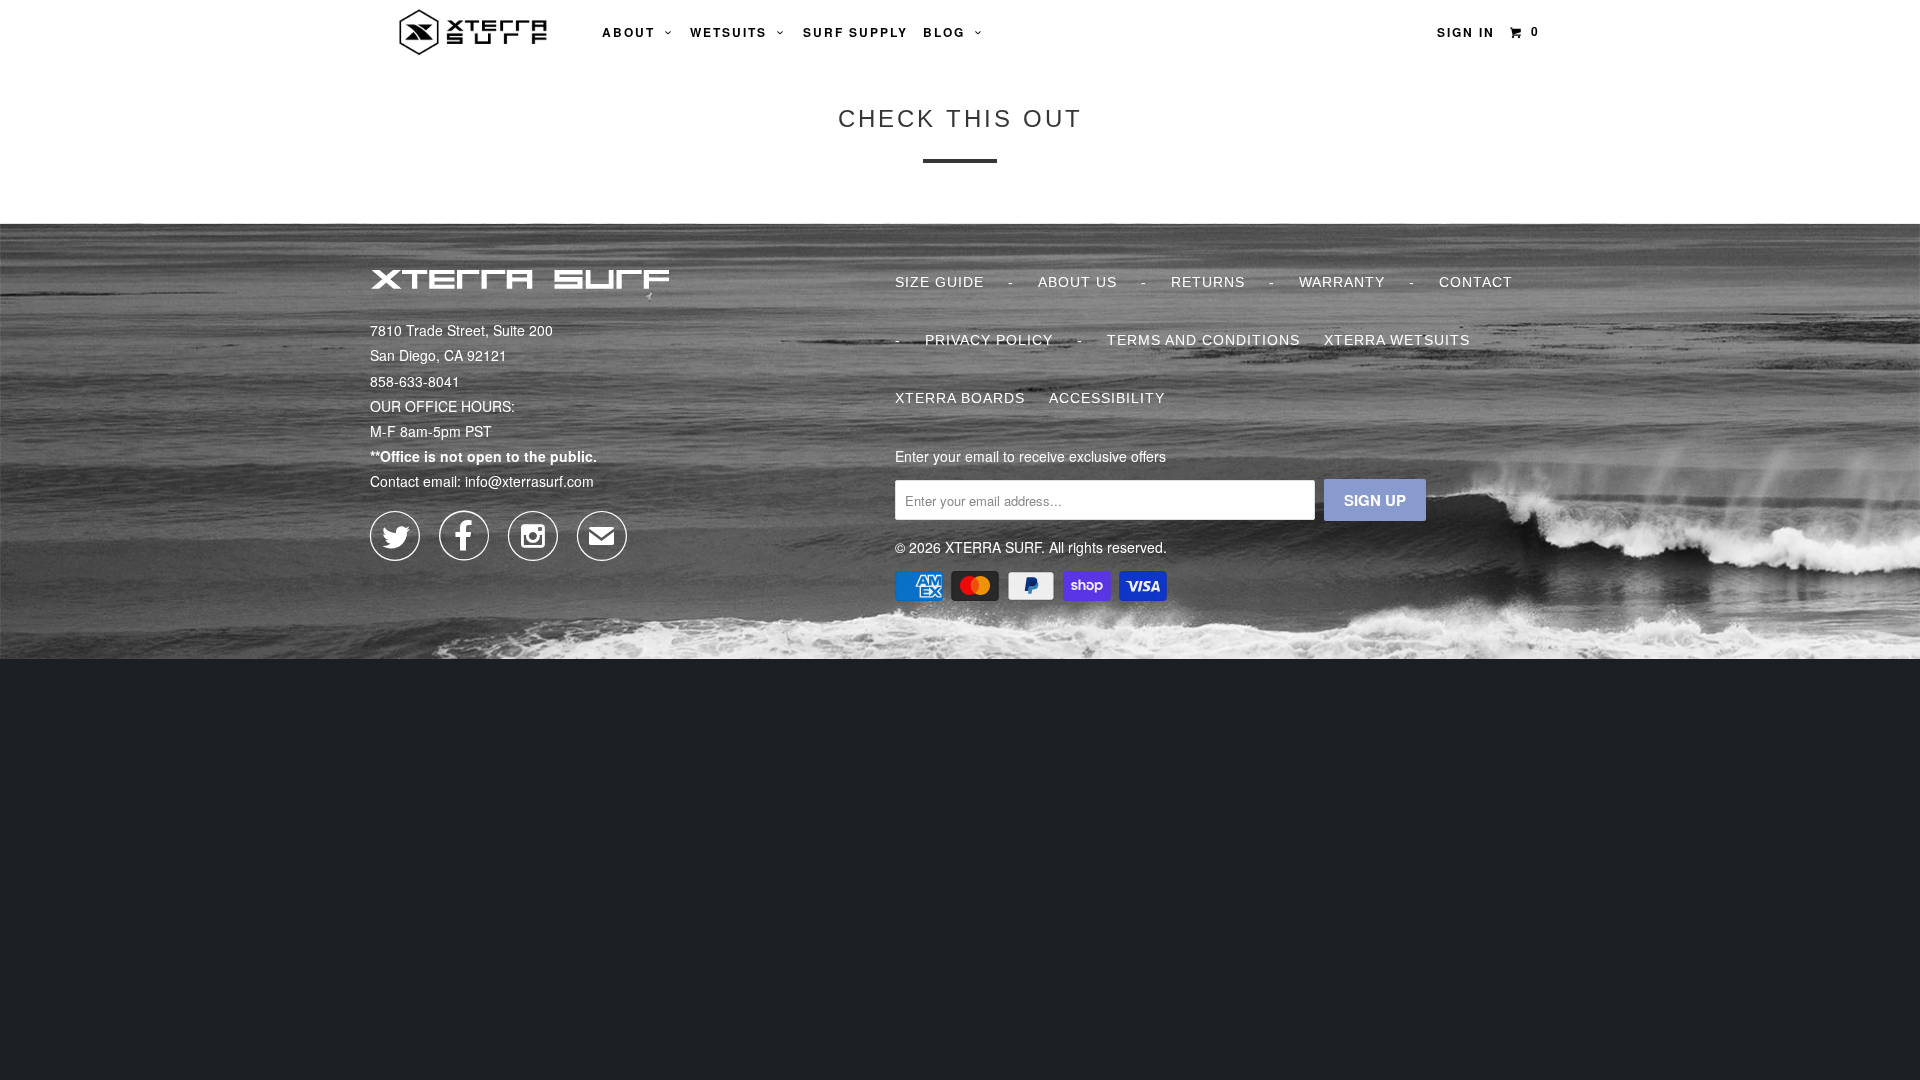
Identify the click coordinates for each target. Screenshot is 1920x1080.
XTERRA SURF (993, 547)
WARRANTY (1342, 282)
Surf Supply (855, 32)
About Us (1077, 282)
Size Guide (939, 282)
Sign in (1466, 32)
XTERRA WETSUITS (1397, 340)
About (633, 32)
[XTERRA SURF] (473, 32)
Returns (1208, 282)
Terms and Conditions (1203, 340)
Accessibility (1107, 398)
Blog (949, 32)
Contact (1476, 282)
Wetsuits (733, 32)
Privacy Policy (989, 340)
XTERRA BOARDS (960, 398)
